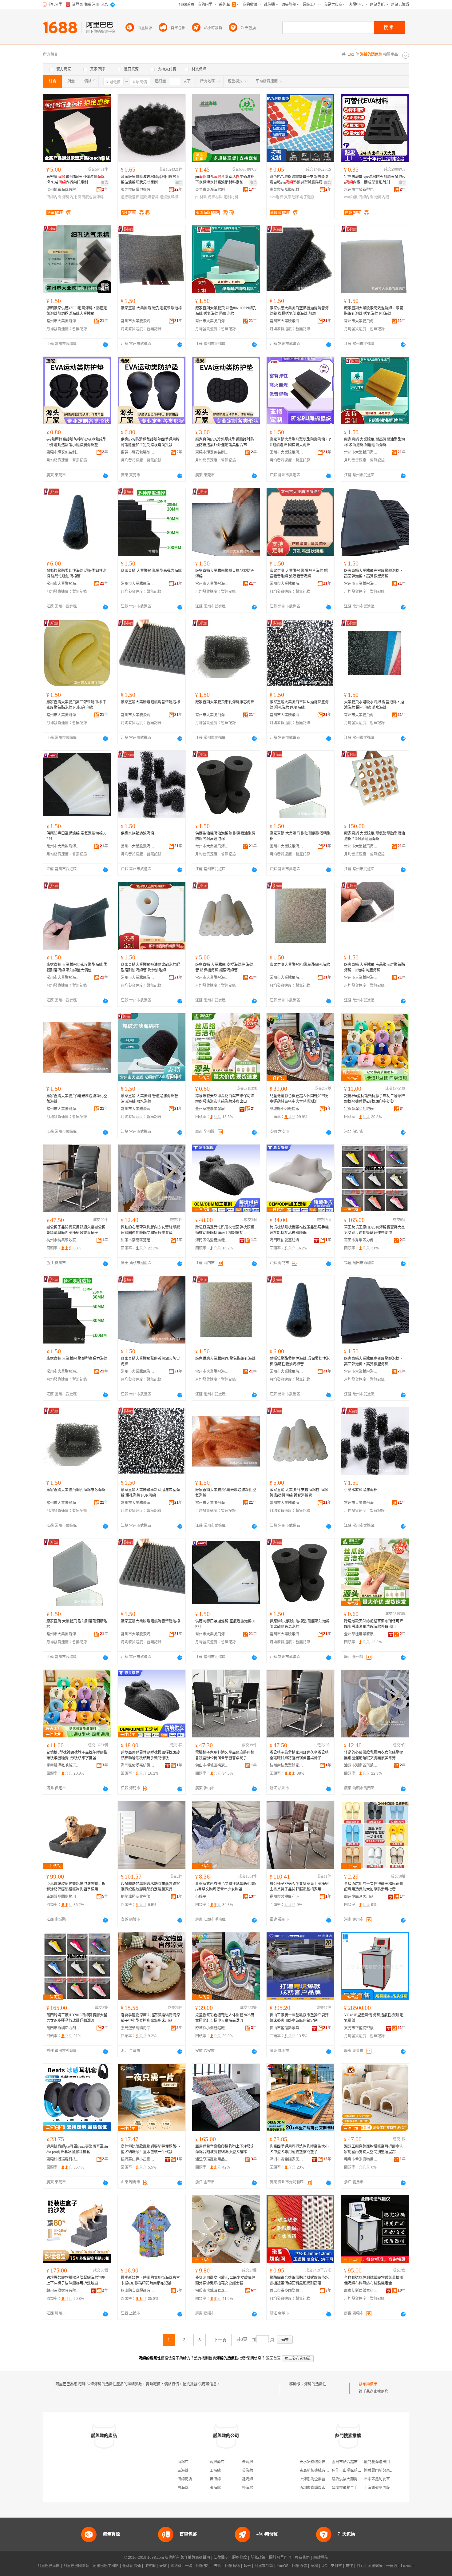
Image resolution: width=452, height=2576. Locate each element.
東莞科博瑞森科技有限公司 (63, 2159)
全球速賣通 (132, 2566)
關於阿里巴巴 (280, 2558)
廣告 (105, 183)
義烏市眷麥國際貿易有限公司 (287, 2291)
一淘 (189, 2566)
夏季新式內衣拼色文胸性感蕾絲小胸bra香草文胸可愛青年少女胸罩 (226, 1887)
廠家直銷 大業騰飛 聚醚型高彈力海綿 (151, 571)
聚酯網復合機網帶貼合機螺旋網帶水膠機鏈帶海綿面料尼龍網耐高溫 (299, 2280)
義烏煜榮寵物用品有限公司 (138, 2028)
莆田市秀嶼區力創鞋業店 (361, 1240)
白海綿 (183, 2488)
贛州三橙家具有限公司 (63, 2291)
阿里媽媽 (232, 2566)
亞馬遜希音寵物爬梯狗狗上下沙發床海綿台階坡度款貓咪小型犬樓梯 (225, 2149)
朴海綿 (248, 2488)
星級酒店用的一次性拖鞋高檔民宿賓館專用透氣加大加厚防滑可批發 (374, 1887)
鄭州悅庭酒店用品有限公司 (361, 1897)
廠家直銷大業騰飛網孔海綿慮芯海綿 (225, 702)
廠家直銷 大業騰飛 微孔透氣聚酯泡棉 (151, 308)
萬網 (314, 2566)
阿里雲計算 (264, 2566)
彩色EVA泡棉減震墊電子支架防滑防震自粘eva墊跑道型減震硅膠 (299, 180)
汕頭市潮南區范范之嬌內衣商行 (138, 1240)
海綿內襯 (54, 197)
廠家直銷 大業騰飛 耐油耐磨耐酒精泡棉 (300, 836)
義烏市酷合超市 (345, 2462)
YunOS (283, 2566)
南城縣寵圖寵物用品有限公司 (63, 1897)
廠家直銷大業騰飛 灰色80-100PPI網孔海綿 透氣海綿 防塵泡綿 (226, 311)
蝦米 (247, 2566)
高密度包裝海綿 (91, 197)
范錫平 (201, 1897)
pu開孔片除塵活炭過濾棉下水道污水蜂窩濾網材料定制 (225, 180)
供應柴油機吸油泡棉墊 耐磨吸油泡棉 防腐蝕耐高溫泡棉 (225, 836)
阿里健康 (375, 2566)
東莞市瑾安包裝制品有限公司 (63, 452)
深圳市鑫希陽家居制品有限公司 (287, 2159)
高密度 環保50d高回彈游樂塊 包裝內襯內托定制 (75, 180)
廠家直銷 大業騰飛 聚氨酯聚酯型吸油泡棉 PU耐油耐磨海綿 (375, 836)
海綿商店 (217, 2462)
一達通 (392, 2566)
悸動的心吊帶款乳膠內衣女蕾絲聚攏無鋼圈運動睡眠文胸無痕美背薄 (150, 1230)
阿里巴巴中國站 (106, 2566)
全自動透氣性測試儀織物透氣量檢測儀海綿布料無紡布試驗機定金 (374, 2280)
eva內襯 (351, 197)
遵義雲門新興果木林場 (383, 2471)
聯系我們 (302, 2558)
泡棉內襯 (382, 197)
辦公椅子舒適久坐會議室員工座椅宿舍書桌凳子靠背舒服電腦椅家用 (299, 1887)
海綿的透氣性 (315, 2384)
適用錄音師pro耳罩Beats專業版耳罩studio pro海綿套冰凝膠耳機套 (77, 2149)
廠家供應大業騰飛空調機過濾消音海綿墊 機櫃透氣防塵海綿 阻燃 (299, 311)
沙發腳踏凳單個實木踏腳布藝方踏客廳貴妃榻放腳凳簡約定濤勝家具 (150, 1887)
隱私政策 (258, 2558)
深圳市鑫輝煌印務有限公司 (322, 2488)
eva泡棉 (276, 197)
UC (324, 2566)
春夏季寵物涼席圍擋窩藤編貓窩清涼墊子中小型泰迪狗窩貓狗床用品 (150, 2018)
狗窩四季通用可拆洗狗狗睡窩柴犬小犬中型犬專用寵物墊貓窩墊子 (299, 2149)
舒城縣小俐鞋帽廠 (284, 1109)
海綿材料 (215, 197)
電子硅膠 (307, 197)
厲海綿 (183, 2471)
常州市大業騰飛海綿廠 (63, 321)
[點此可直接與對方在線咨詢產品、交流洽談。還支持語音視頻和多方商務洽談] (105, 344)
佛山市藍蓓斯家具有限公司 (287, 2028)
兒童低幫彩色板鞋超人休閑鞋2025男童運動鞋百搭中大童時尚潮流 (299, 1099)
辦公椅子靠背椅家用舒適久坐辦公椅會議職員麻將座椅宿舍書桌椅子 (76, 1230)
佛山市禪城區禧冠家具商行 (212, 1765)
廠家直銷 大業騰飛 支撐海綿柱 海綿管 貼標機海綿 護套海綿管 (224, 967)
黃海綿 (248, 2471)
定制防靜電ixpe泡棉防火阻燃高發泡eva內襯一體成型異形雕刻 (375, 180)
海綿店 (183, 2462)
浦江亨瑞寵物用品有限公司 (212, 2159)
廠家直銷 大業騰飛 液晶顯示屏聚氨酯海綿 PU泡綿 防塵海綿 (375, 967)
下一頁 (220, 2340)
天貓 (163, 2566)
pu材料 (201, 197)
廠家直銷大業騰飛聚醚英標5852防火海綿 (225, 574)
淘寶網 (150, 2566)
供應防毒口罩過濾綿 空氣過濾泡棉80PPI (76, 836)
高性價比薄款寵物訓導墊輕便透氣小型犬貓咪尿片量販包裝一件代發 (150, 2149)
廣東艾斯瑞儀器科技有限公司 (361, 2291)
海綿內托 (69, 197)
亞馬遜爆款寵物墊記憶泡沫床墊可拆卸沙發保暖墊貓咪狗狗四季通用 (76, 1887)
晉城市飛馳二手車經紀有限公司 (358, 2488)
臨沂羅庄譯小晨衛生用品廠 (138, 2159)
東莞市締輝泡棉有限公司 (138, 190)
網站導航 (321, 2558)
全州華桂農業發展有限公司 (212, 1109)
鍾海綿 (248, 2479)
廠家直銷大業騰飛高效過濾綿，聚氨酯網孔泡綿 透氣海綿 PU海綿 (374, 311)
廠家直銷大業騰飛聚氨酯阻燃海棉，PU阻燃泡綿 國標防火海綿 (300, 442)
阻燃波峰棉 (169, 197)
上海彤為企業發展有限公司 (322, 2479)
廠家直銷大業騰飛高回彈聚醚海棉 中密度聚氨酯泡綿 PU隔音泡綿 (76, 705)
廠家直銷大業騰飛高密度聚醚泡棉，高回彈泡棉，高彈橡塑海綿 (374, 574)
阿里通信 (299, 2566)
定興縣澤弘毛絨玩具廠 (361, 1109)
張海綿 (215, 2488)
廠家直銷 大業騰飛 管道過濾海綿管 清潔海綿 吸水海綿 (149, 1099)
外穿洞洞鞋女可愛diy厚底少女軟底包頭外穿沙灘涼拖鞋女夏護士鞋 (225, 2280)
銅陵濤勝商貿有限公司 (138, 1897)
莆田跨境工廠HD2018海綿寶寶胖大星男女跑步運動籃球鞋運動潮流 (375, 1230)
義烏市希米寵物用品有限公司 (361, 2159)
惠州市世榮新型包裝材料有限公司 (361, 190)
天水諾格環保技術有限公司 (322, 2462)
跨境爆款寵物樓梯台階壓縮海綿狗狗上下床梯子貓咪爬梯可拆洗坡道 (76, 2280)
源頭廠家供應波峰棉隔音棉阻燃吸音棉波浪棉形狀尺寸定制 (150, 180)
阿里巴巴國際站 (76, 2566)
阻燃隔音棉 (149, 197)
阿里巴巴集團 (49, 2566)
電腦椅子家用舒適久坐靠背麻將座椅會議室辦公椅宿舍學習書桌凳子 (225, 1755)
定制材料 (231, 197)
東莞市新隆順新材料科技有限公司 (287, 190)
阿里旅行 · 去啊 (209, 2566)
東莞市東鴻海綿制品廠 (212, 190)
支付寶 (336, 2566)
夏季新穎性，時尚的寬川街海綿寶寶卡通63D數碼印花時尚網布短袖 (150, 2280)
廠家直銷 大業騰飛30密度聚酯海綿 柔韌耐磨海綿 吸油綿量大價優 (77, 967)
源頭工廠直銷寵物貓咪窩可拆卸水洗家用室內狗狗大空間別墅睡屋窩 (374, 2149)
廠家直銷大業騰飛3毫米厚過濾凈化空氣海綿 (77, 1099)
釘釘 (360, 2566)
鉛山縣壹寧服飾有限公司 (138, 2291)
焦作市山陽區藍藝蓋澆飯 (352, 2471)
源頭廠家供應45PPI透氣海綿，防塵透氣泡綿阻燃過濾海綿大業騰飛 (77, 311)
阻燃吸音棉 (130, 197)
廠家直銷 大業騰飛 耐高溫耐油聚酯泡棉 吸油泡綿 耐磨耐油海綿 (375, 442)
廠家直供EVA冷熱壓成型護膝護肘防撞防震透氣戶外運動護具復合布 (225, 442)
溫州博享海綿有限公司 (63, 190)
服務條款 (240, 2558)
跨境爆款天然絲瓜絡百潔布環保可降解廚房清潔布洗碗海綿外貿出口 (225, 1099)
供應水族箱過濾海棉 (137, 833)
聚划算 (176, 2566)
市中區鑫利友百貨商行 (383, 2479)
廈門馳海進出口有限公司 (384, 2462)
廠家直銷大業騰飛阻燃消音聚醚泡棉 (150, 702)
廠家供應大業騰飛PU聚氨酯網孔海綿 (300, 965)
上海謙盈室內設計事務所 (384, 2488)
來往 (349, 2566)
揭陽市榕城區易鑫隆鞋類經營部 (212, 2291)
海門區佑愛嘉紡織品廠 (212, 1240)
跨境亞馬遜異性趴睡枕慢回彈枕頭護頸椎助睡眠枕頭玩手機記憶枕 (225, 1230)
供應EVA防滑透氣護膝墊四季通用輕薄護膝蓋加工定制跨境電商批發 (150, 442)
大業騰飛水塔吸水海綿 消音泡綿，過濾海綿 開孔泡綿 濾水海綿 (374, 705)
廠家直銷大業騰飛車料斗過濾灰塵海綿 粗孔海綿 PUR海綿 (299, 705)
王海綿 (215, 2471)
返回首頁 (273, 2358)
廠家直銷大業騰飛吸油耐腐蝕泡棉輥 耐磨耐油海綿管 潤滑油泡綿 (150, 967)
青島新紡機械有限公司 (318, 2471)
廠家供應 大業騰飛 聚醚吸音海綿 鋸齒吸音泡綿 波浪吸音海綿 (299, 574)
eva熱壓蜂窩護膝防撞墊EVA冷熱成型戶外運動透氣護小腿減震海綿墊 (76, 442)
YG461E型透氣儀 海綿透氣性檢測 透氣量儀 (374, 2018)
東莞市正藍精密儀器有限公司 (361, 2028)
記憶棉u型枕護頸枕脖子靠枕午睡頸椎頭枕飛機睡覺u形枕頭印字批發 (375, 1099)
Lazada (407, 2566)
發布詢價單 (368, 2384)
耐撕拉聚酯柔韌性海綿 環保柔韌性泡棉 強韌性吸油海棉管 (76, 574)
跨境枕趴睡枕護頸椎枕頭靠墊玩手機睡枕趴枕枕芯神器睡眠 (299, 1230)
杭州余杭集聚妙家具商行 (63, 1240)
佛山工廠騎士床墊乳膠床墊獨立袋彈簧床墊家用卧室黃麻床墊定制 (299, 2018)
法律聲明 (221, 2558)
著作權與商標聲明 (195, 2558)
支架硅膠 (291, 197)
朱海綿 (248, 2462)
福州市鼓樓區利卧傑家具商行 (287, 1897)
